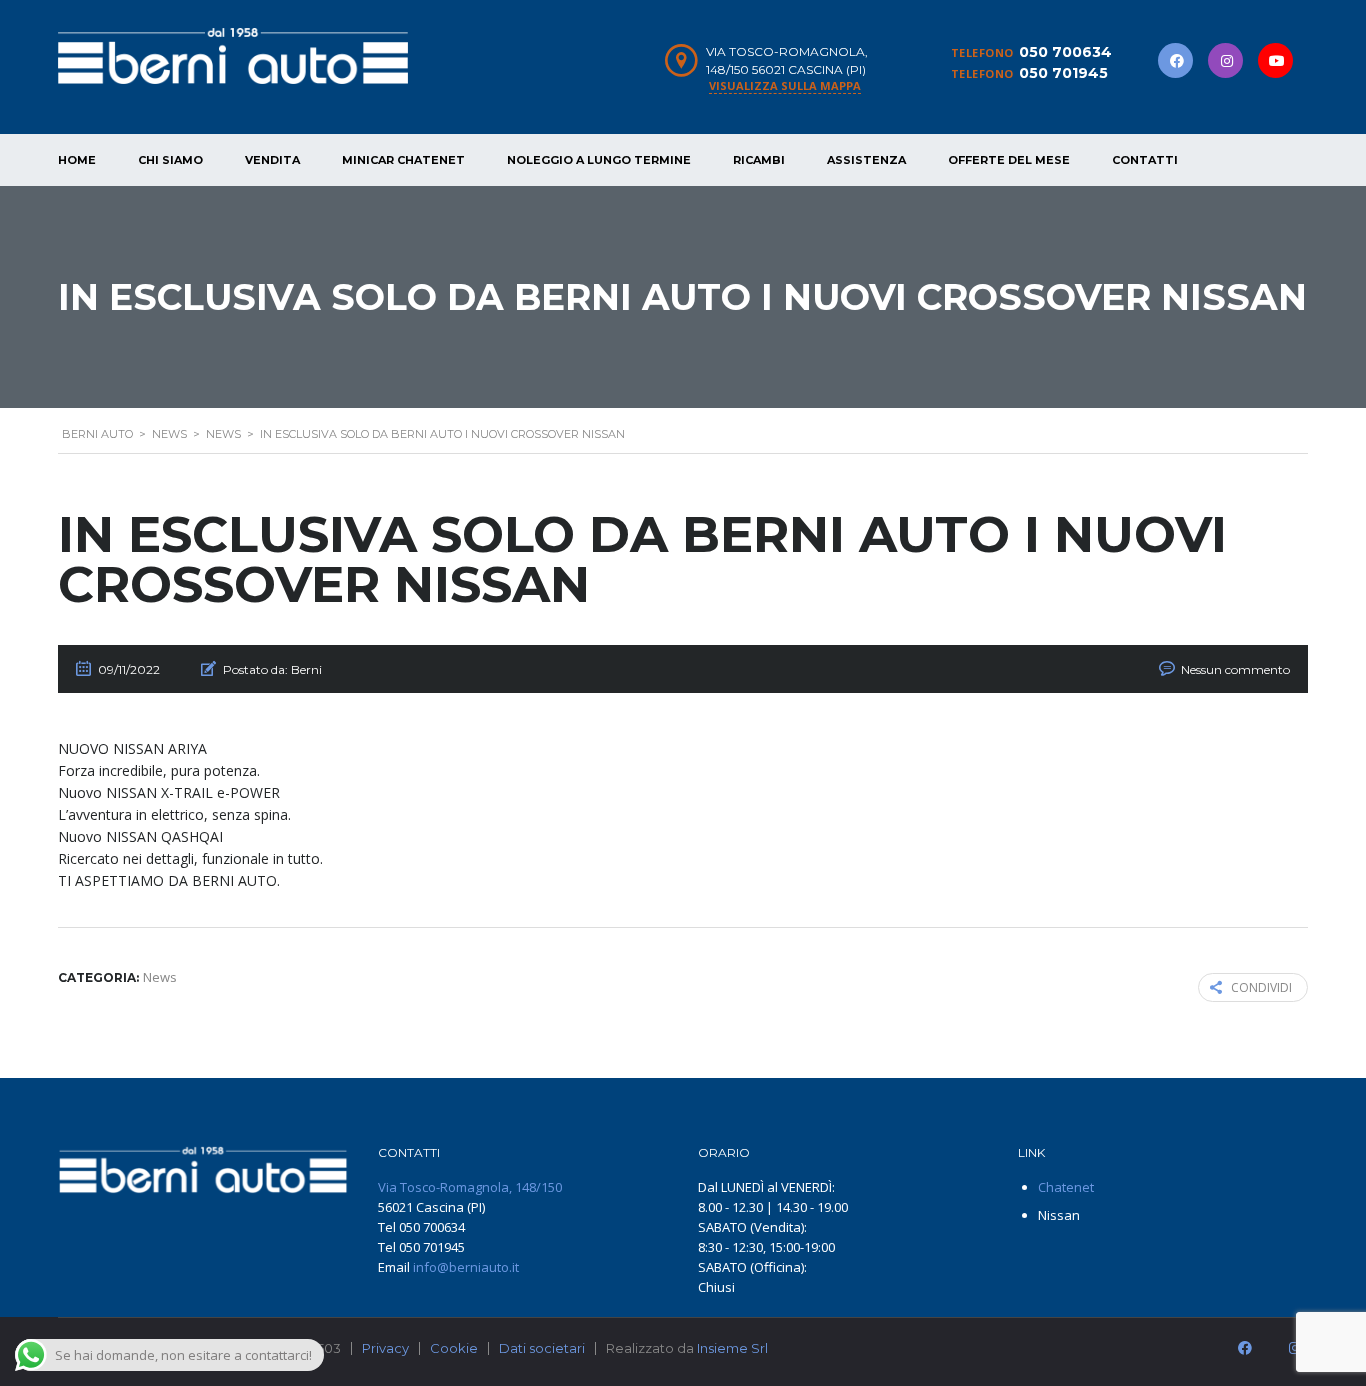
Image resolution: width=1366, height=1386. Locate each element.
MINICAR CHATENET (403, 160)
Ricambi (759, 160)
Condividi (1261, 987)
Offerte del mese (1009, 160)
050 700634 (1065, 52)
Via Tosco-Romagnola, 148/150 (470, 1187)
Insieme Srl (732, 1348)
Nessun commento (1235, 669)
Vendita (272, 160)
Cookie (454, 1348)
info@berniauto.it (466, 1267)
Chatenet (1066, 1187)
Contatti (1145, 160)
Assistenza (866, 160)
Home (77, 160)
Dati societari (542, 1348)
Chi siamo (170, 160)
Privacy (385, 1348)
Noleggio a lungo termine (599, 160)
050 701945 (1063, 73)
